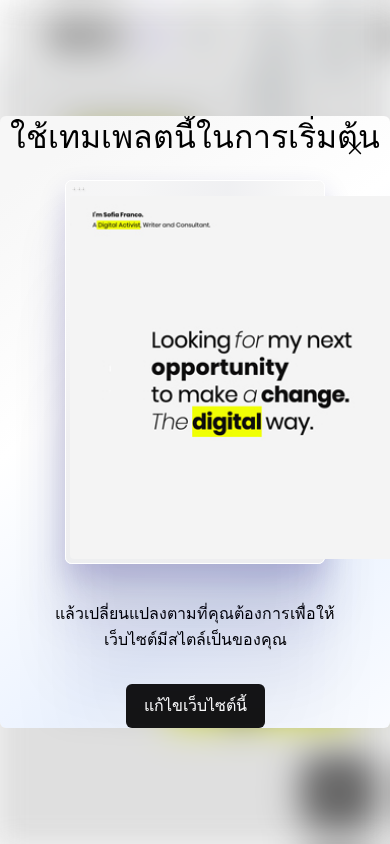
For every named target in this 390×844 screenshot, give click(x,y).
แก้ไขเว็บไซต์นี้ (195, 705)
